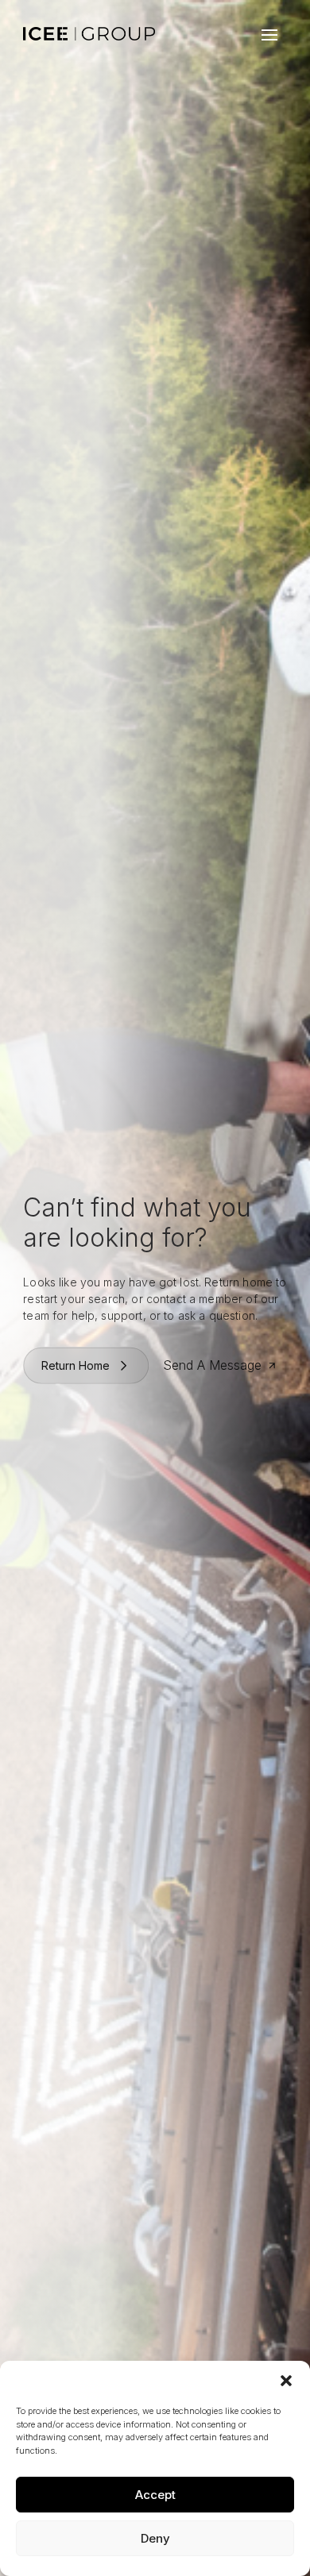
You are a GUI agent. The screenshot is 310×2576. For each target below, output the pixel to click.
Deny (155, 2538)
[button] (286, 2381)
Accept (155, 2495)
